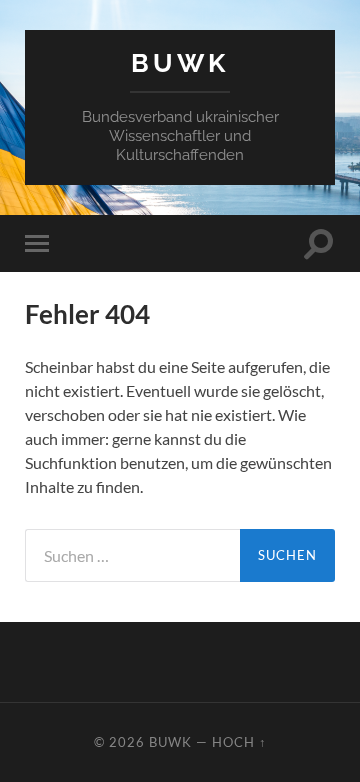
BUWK (180, 62)
